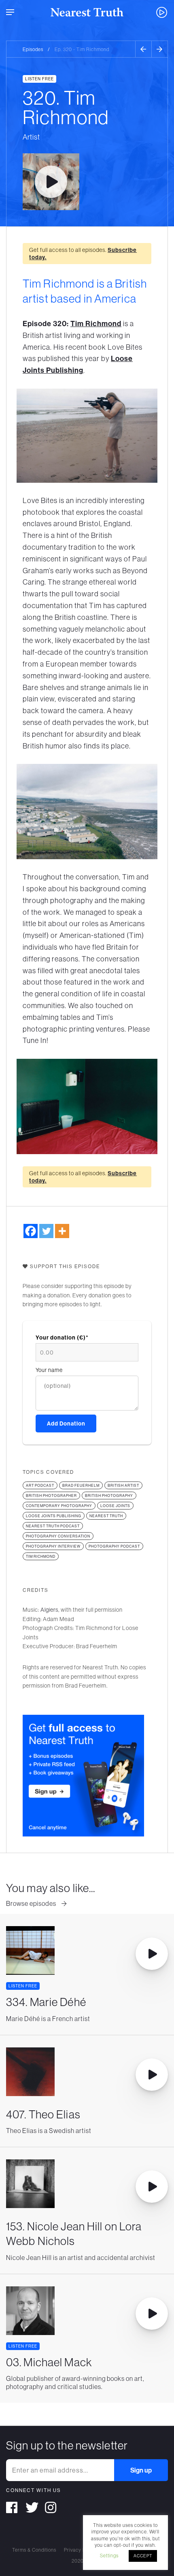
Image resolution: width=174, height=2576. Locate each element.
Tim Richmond (96, 324)
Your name (49, 1370)
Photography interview (53, 1546)
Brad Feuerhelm (81, 1485)
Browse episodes (32, 1903)
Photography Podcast (114, 1546)
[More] (62, 1231)
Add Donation (66, 1423)
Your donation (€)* (62, 1337)
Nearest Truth (106, 1516)
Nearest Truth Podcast (53, 1526)
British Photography (109, 1495)
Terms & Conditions (34, 2550)
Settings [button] (109, 2556)
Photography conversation (58, 1536)
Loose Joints (115, 1506)
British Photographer (51, 1495)
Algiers (49, 1610)
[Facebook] (31, 1231)
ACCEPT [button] (143, 2556)
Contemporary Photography (59, 1506)
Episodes (33, 49)
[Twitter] (46, 1231)
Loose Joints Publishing (54, 1516)
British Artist (123, 1485)
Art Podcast (40, 1485)
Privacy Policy (80, 2550)
